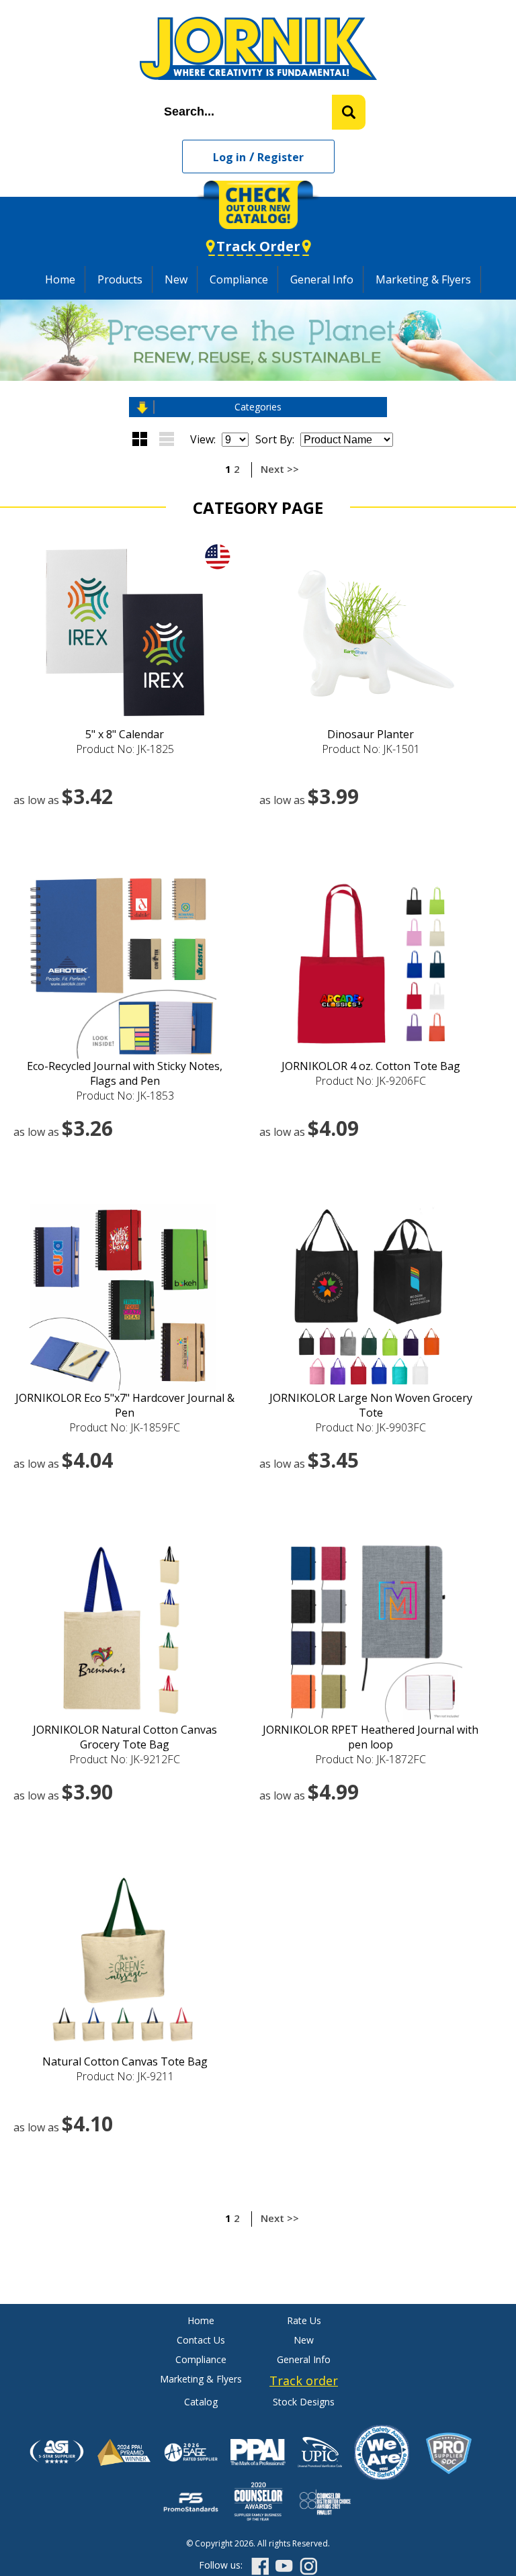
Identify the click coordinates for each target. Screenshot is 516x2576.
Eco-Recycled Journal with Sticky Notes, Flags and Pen (125, 1073)
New (176, 279)
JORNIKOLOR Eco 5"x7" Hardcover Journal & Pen (125, 1405)
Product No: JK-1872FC (371, 1759)
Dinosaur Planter (371, 734)
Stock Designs (304, 2402)
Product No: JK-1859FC (125, 1427)
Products (120, 279)
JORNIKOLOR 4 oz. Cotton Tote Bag (371, 1066)
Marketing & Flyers (423, 279)
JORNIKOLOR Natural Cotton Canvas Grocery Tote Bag (125, 1737)
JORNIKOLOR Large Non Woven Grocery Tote (371, 1405)
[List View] (167, 439)
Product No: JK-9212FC (125, 1759)
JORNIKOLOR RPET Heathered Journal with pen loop (371, 1737)
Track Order (258, 246)
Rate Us (304, 2320)
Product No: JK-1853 (125, 1096)
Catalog (201, 2402)
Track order (304, 2381)
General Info (322, 279)
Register (281, 157)
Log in (229, 157)
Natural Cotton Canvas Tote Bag (125, 2061)
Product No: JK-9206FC (371, 1081)
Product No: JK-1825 (125, 749)
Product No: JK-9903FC (371, 1427)
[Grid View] (140, 439)
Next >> (280, 469)
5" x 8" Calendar (125, 734)
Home (60, 279)
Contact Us (201, 2340)
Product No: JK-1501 (371, 749)
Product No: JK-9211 (125, 2076)
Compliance (239, 279)
